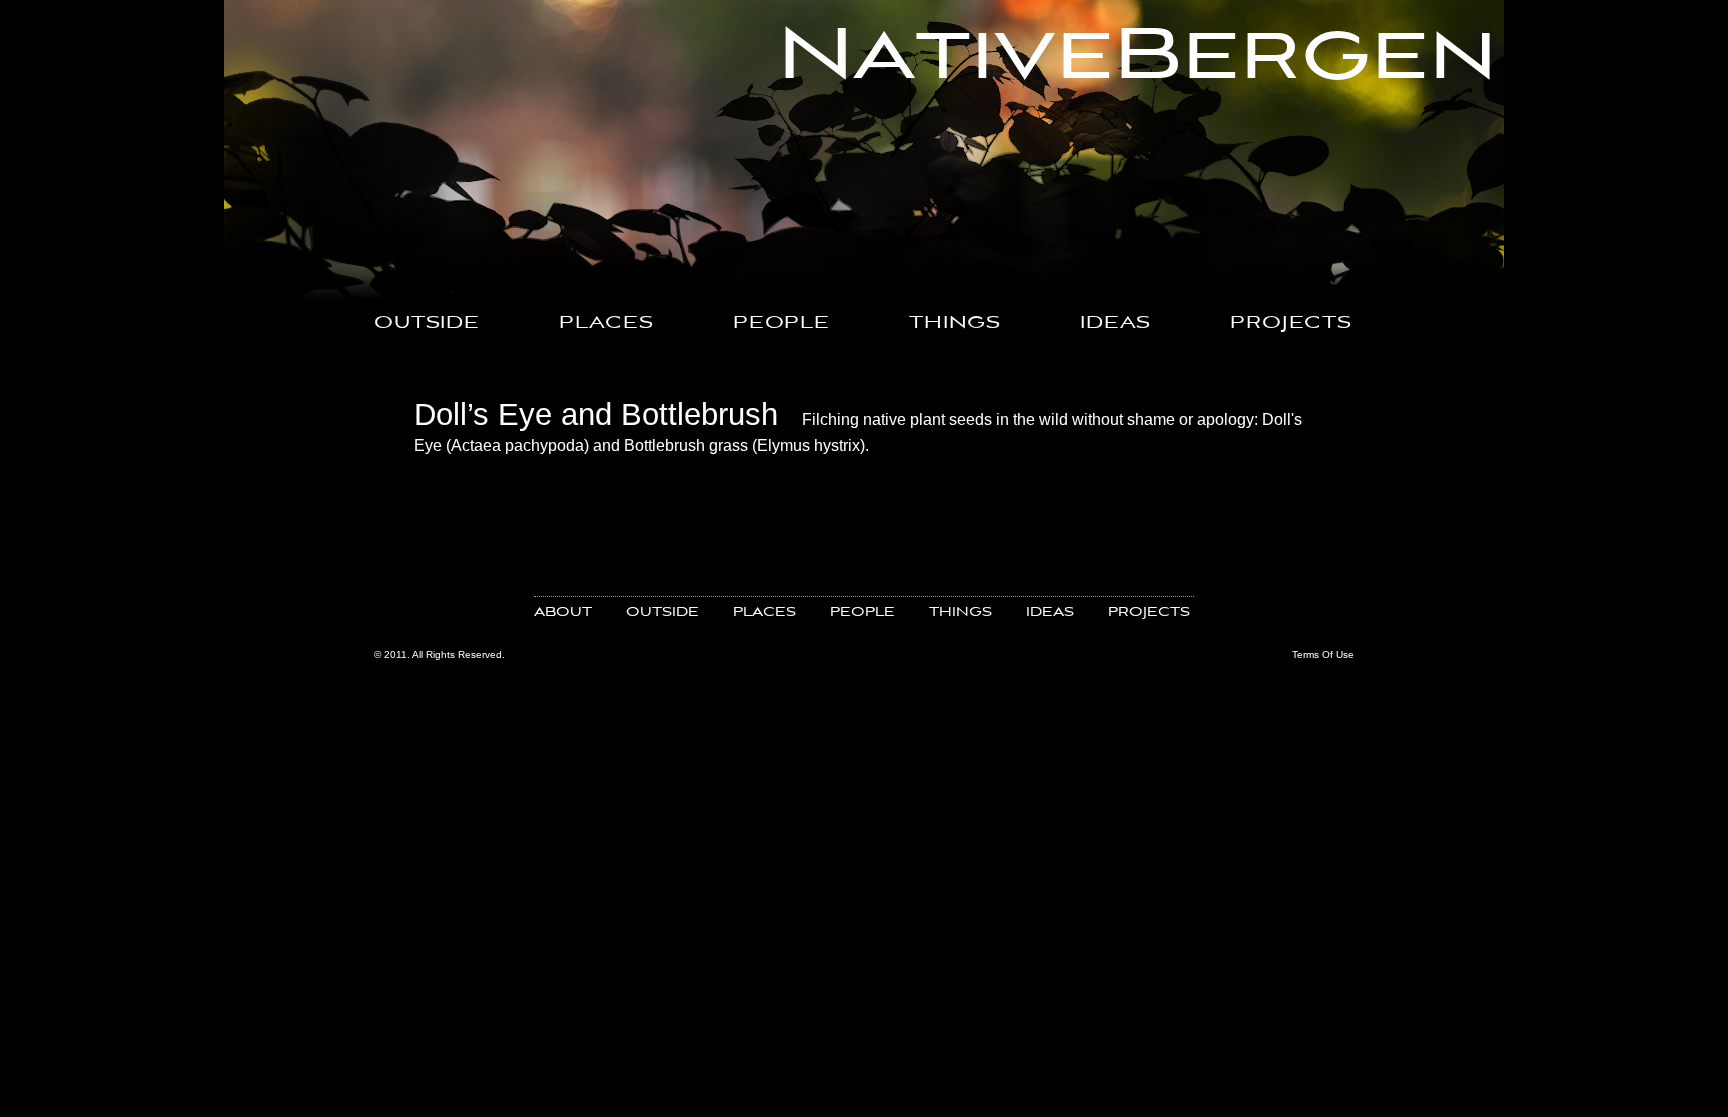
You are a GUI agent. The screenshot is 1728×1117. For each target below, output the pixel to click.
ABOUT (563, 612)
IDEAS (1115, 323)
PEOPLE (781, 323)
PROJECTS (1291, 323)
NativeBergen (1137, 57)
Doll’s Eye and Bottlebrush (596, 414)
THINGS (955, 323)
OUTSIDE (427, 323)
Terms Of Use (1323, 654)
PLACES (606, 323)
